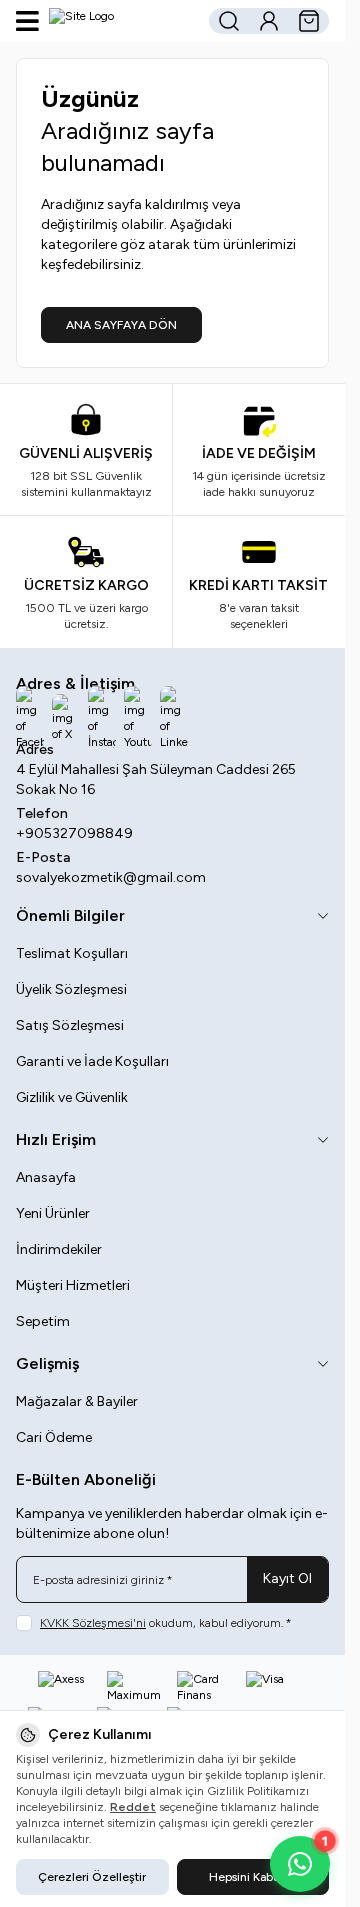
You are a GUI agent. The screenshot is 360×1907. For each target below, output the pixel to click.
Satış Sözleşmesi (70, 1025)
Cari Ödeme (54, 1437)
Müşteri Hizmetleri (73, 1285)
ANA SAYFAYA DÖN (121, 325)
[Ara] (229, 21)
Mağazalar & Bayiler (77, 1401)
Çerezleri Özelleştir (92, 1877)
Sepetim (43, 1321)
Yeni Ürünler (53, 1213)
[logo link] (122, 21)
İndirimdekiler (59, 1249)
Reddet (133, 1807)
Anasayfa (46, 1177)
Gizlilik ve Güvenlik (72, 1097)
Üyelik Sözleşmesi (71, 989)
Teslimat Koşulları (72, 953)
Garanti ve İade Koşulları (92, 1061)
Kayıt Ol (287, 1578)
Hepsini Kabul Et (253, 1877)
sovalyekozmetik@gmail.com (111, 877)
